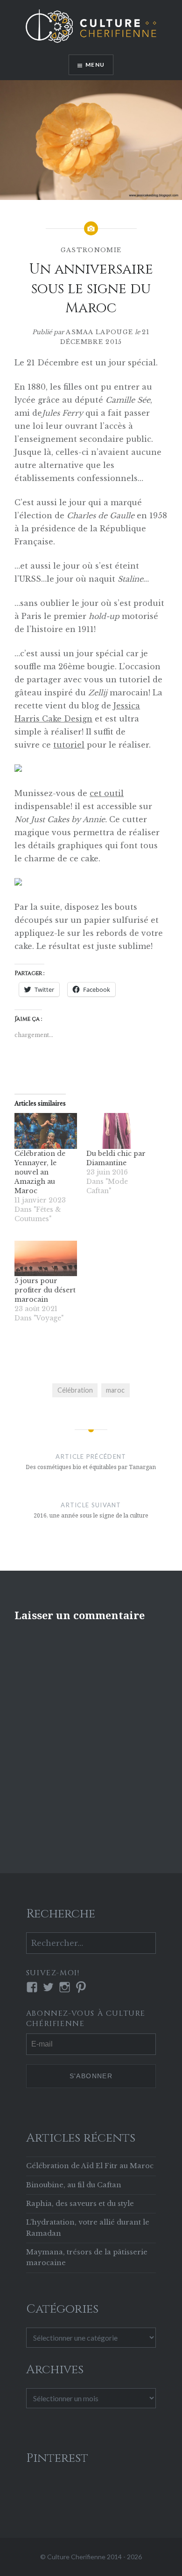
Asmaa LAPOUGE (99, 332)
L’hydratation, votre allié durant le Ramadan (88, 2228)
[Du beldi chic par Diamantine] (118, 1131)
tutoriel (69, 745)
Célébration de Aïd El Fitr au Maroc (90, 2166)
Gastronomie (91, 250)
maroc (115, 1390)
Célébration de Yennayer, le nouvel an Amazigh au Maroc (40, 1172)
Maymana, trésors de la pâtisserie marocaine (87, 2257)
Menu (95, 65)
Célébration (75, 1390)
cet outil (107, 793)
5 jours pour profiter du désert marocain (45, 1290)
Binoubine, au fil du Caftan (74, 2185)
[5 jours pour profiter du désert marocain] (46, 1258)
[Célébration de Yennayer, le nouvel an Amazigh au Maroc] (46, 1131)
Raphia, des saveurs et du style (80, 2204)
